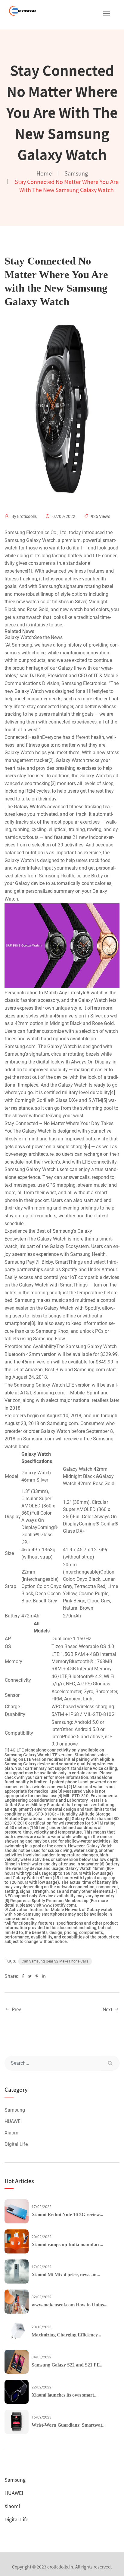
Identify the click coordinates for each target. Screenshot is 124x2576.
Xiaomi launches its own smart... (65, 2395)
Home (44, 173)
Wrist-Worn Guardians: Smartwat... (69, 2425)
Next (108, 2010)
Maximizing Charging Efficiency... (66, 2335)
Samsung (76, 173)
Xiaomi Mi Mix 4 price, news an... (66, 2275)
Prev (16, 2010)
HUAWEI (13, 2121)
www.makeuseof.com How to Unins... (70, 2305)
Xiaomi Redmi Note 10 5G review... (67, 2215)
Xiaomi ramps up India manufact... (67, 2245)
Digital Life (16, 2144)
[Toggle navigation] (107, 14)
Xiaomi (12, 2133)
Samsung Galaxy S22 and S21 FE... (68, 2365)
